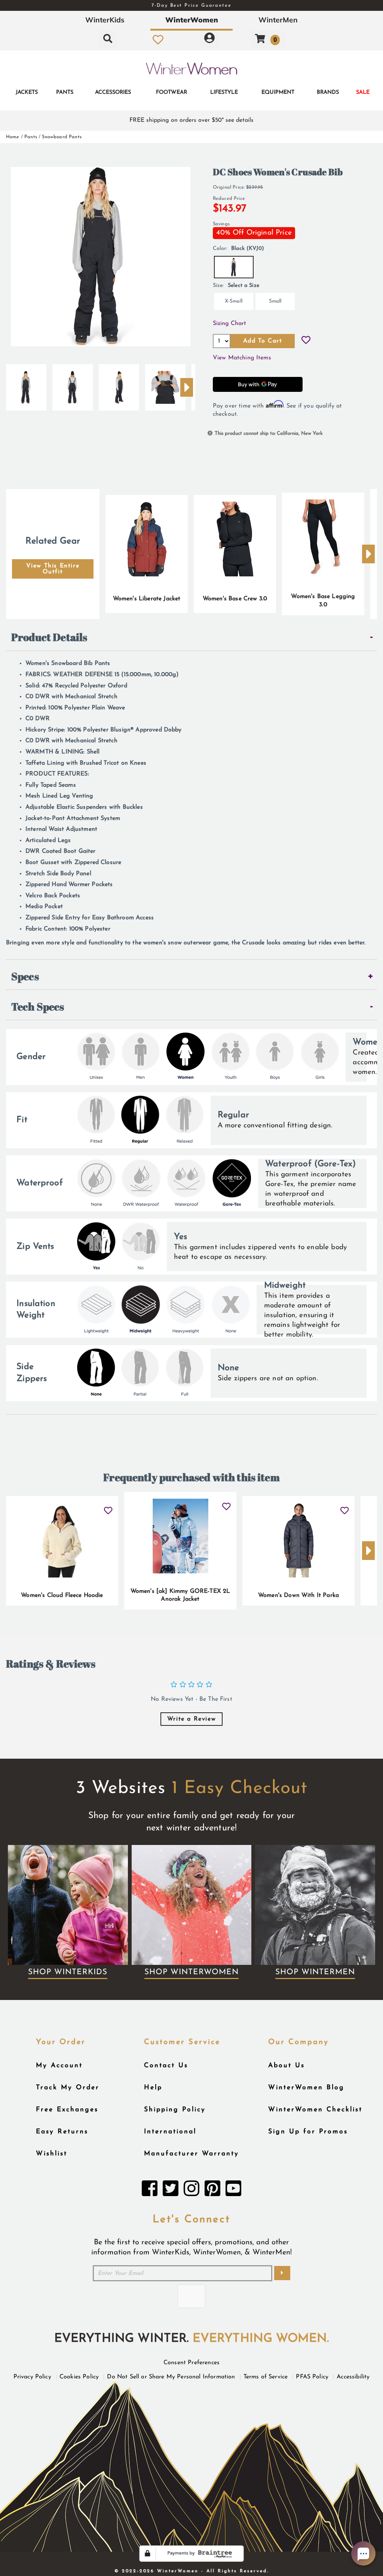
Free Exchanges (67, 2110)
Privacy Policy (32, 2377)
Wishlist (52, 2154)
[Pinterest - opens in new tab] (212, 2190)
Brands (328, 92)
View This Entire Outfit (53, 569)
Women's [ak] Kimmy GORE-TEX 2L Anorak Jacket (180, 1595)
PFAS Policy (312, 2377)
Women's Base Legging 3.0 (323, 601)
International (170, 2132)
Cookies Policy (79, 2377)
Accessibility (353, 2377)
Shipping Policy (175, 2110)
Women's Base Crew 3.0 (235, 599)
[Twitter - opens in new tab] (171, 2190)
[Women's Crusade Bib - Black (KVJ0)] (26, 384)
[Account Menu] (209, 40)
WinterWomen (192, 20)
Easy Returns (62, 2132)
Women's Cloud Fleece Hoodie (62, 1595)
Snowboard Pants (62, 137)
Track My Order (68, 2088)
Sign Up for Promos (308, 2132)
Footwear (171, 92)
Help (153, 2088)
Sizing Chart (229, 323)
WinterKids (105, 20)
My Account (59, 2066)
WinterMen (278, 20)
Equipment (278, 92)
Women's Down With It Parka (298, 1595)
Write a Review (191, 1719)
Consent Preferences (191, 2363)
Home (13, 137)
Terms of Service (266, 2377)
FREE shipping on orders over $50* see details (191, 120)
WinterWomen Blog (306, 2088)
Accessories (113, 92)
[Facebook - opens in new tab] (150, 2190)
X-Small (234, 301)
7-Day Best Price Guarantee (191, 5)
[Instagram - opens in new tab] (191, 2190)
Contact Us (166, 2066)
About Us (287, 2066)
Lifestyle (224, 92)
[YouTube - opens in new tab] (233, 2190)
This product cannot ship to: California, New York (269, 434)
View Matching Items (242, 358)
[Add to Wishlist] (306, 341)
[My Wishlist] (158, 40)
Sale (363, 92)
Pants (65, 92)
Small (275, 301)
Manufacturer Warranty (191, 2154)
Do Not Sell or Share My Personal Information (171, 2377)
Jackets (27, 92)
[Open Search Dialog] (108, 40)
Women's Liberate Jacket (147, 599)
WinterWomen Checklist (315, 2110)
